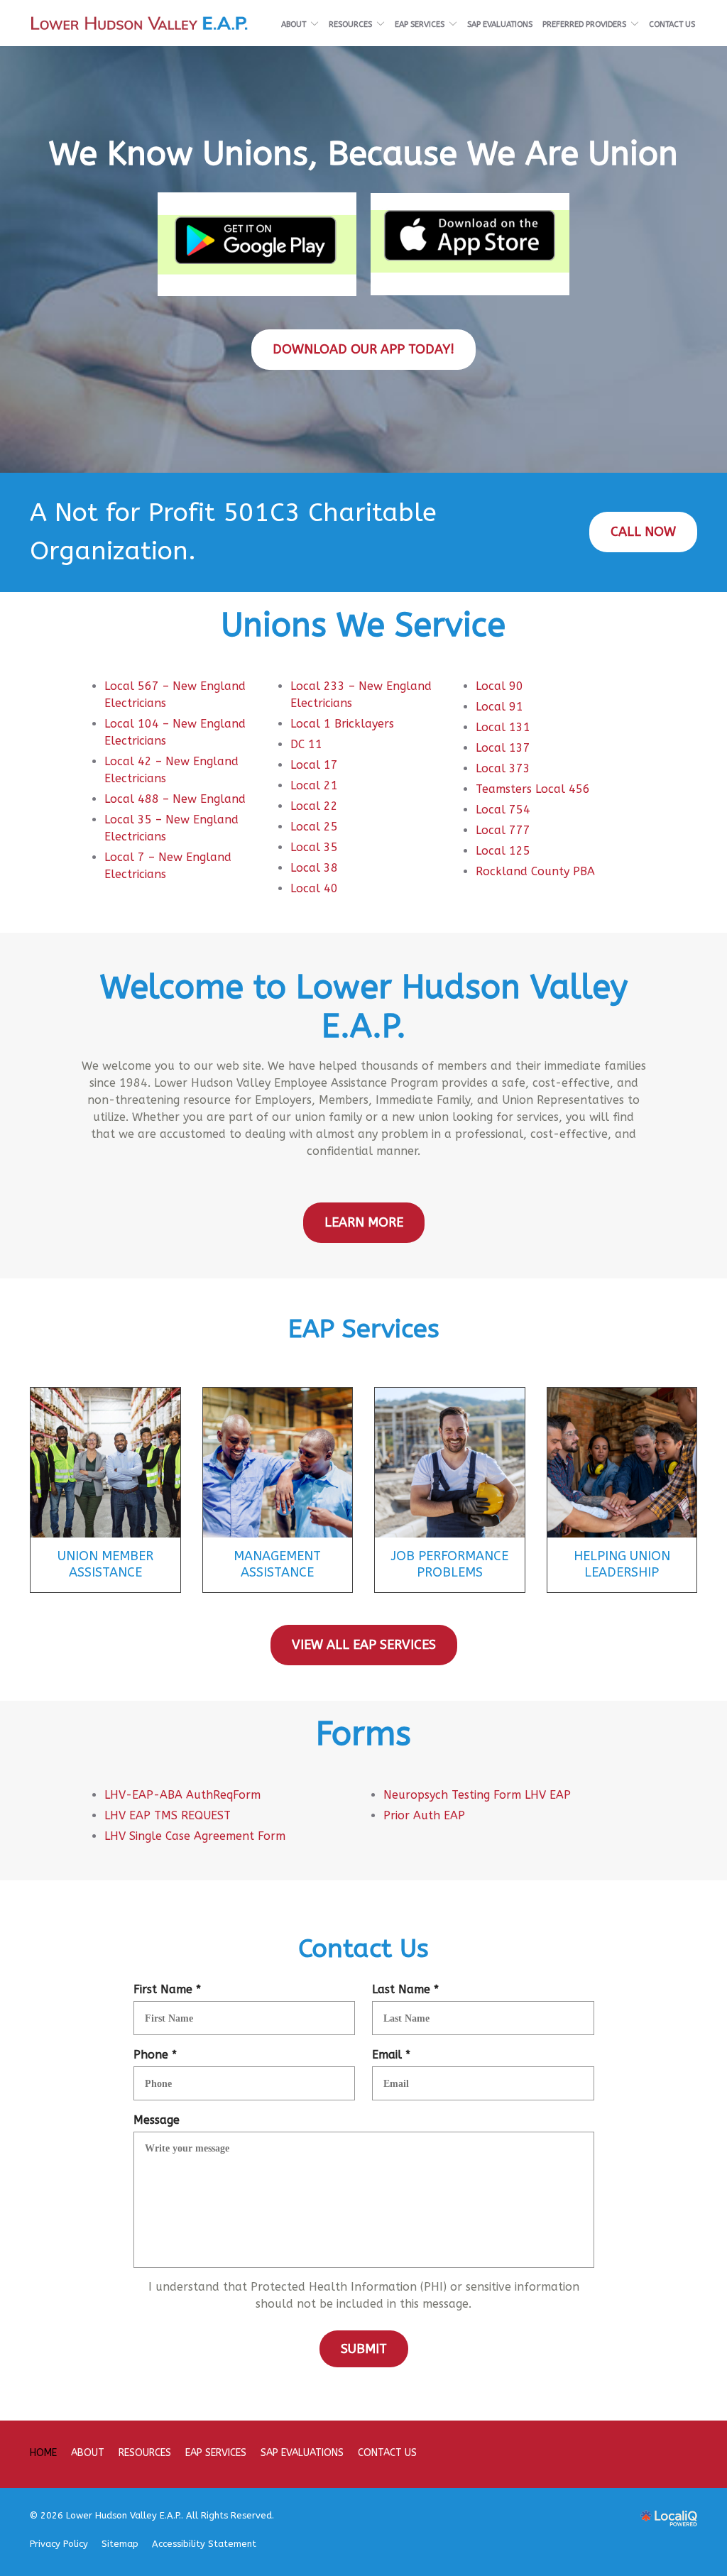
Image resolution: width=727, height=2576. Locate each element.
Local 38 (314, 868)
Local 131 (503, 727)
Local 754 (503, 810)
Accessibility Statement (204, 2544)
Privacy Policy (59, 2544)
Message (157, 2120)
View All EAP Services (364, 1645)
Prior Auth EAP (424, 1815)
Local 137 (503, 748)
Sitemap (120, 2544)
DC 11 (306, 744)
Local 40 (314, 888)
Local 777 (503, 830)
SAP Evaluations (500, 24)
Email (394, 2055)
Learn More (364, 1222)
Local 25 (314, 827)
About (294, 24)
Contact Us (672, 24)
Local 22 (314, 806)
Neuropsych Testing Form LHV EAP (477, 1795)
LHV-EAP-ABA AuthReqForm (182, 1795)
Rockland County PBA (535, 871)
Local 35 (314, 847)
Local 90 (499, 686)
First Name (170, 1990)
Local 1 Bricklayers (342, 724)
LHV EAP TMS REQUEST (168, 1815)
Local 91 (499, 707)
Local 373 (503, 768)
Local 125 (503, 851)
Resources (350, 24)
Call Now (643, 532)
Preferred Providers (584, 24)
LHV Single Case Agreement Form (195, 1836)
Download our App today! (363, 349)
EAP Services (420, 24)
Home (43, 2453)
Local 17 (314, 765)
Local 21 (314, 785)
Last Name (409, 1990)
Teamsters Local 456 (533, 789)
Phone (158, 2055)
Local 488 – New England (175, 799)
